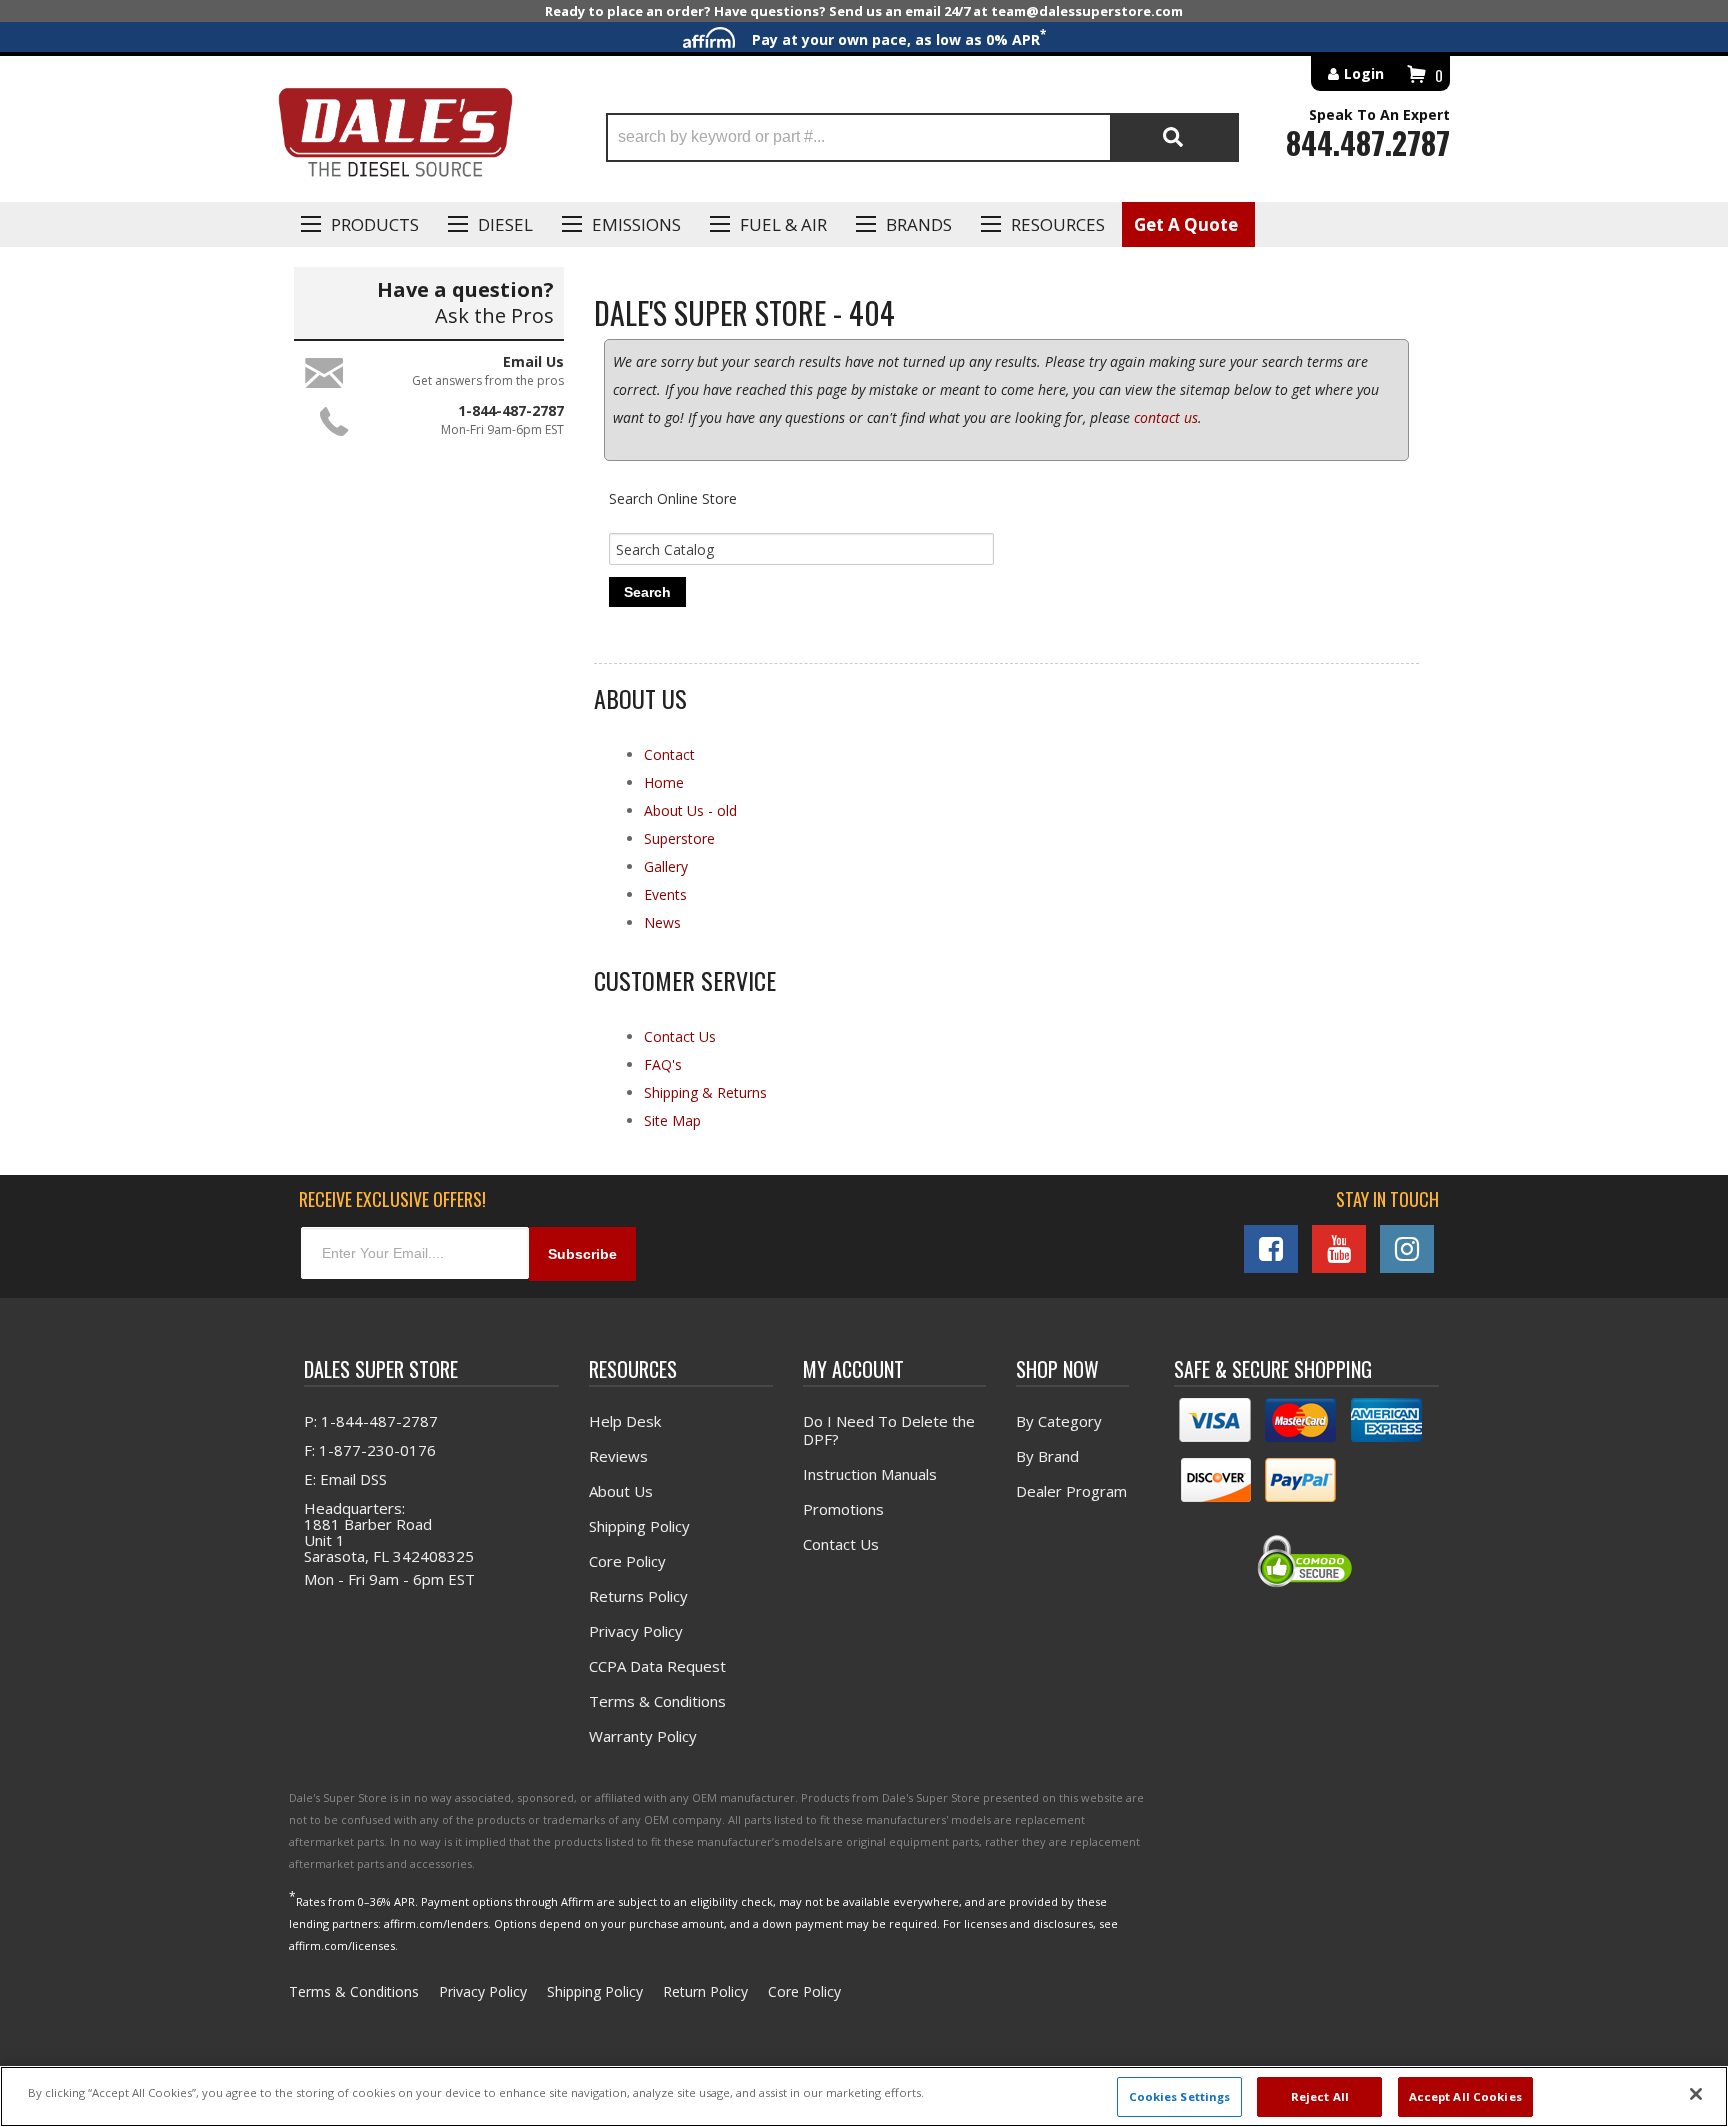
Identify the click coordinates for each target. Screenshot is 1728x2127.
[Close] (1696, 2094)
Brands (919, 224)
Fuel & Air (783, 224)
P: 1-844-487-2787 (371, 1421)
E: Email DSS (345, 1479)
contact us (1166, 417)
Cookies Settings (1180, 2096)
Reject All (1320, 2096)
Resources (1058, 224)
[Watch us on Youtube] (1339, 1249)
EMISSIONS (636, 224)
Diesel (505, 224)
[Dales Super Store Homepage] (395, 137)
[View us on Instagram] (1407, 1249)
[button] (922, 137)
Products (375, 224)
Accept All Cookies (1465, 2096)
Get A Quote (1186, 224)
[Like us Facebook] (1271, 1249)
